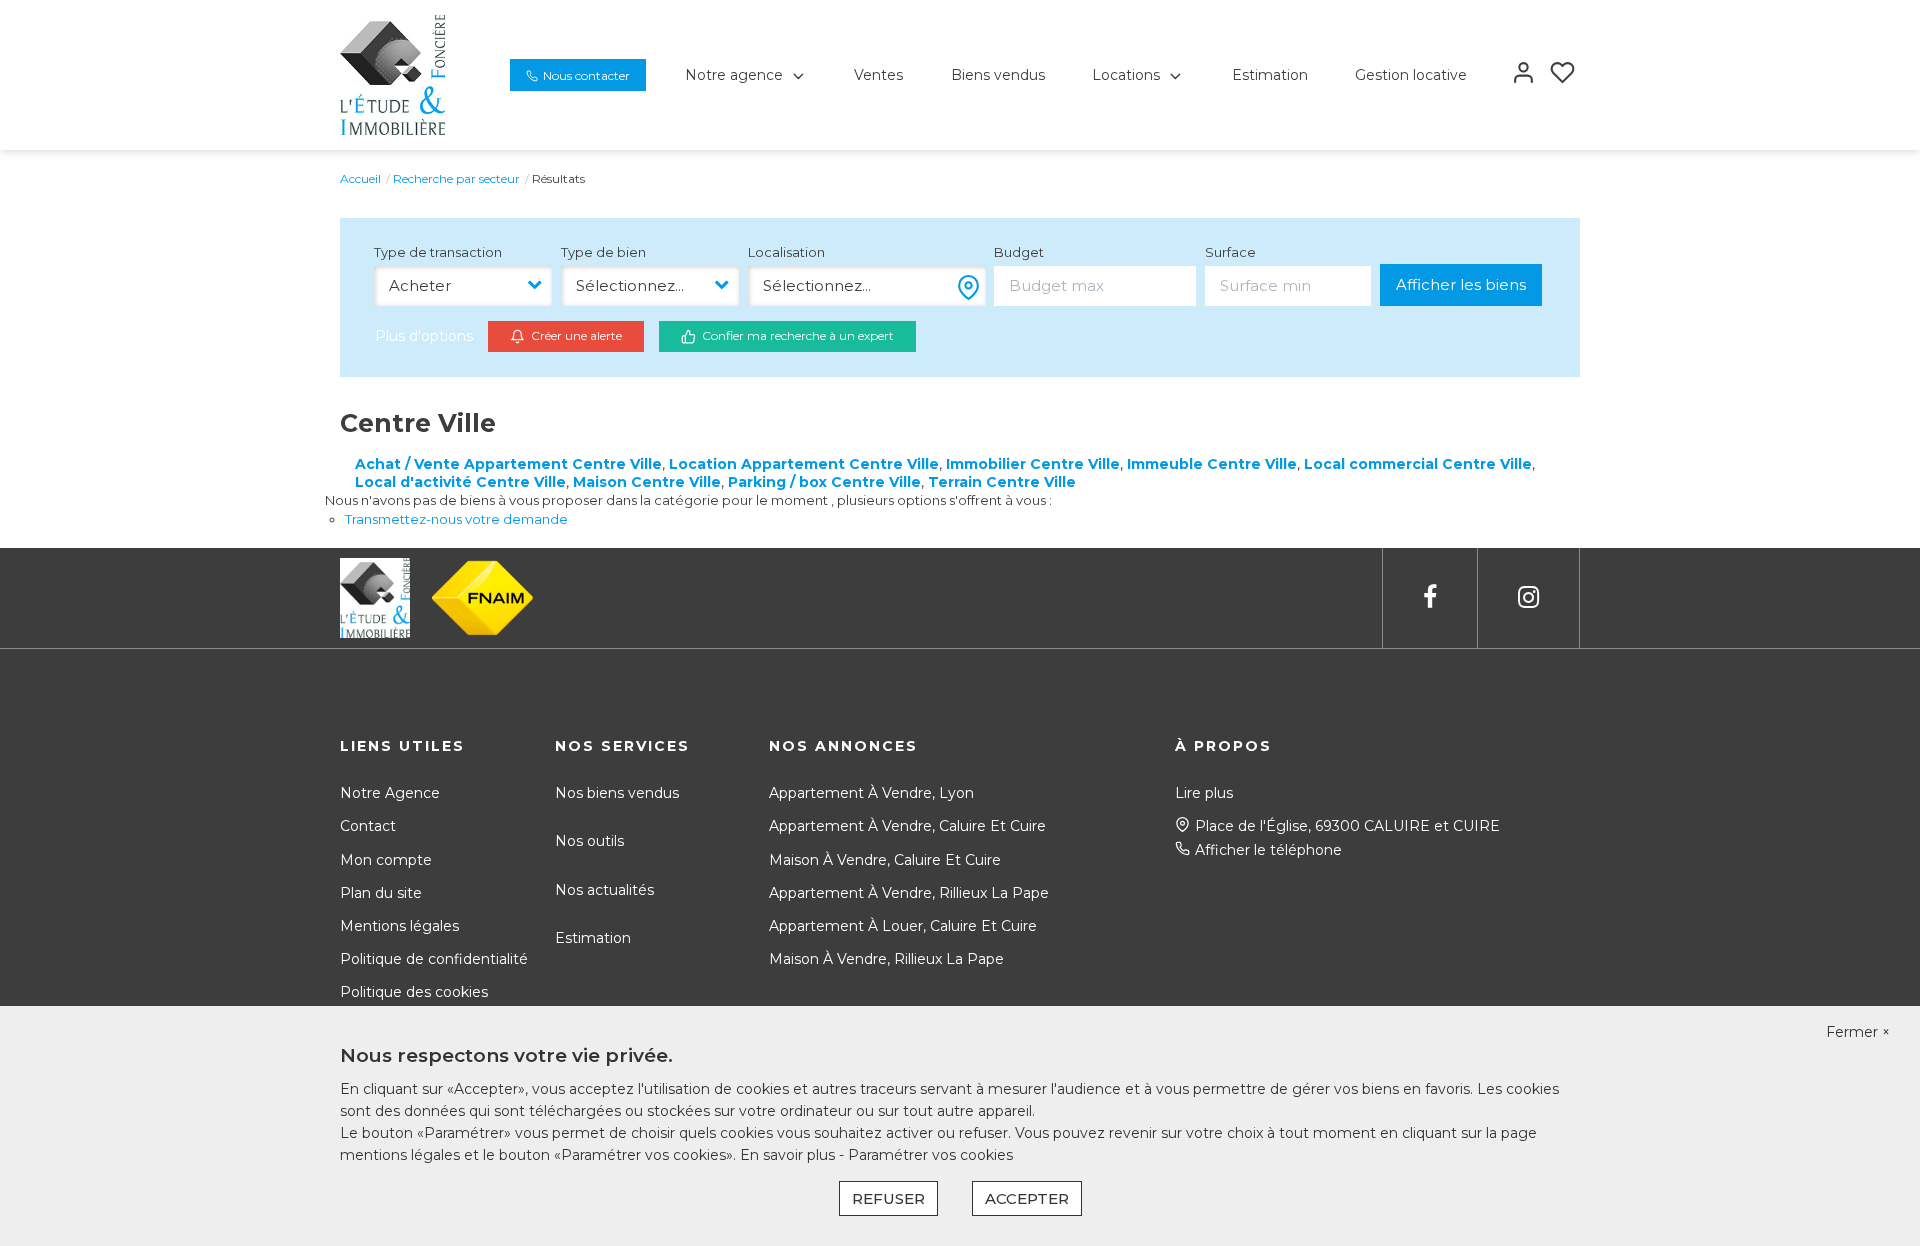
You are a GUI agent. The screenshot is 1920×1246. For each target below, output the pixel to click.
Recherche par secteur (456, 178)
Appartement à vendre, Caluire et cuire (907, 826)
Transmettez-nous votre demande (456, 519)
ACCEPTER (1027, 1198)
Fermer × (1858, 1032)
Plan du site (381, 893)
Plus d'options (424, 336)
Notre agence (734, 75)
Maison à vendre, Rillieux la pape (886, 959)
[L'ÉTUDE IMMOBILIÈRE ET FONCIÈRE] (392, 74)
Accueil (360, 178)
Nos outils (589, 841)
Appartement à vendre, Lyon (871, 793)
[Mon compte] (1523, 74)
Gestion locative (1411, 75)
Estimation (1270, 75)
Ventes (878, 75)
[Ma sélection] (1562, 74)
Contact (368, 826)
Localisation (786, 252)
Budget (1019, 252)
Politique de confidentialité (434, 959)
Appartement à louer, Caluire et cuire (903, 926)
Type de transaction (438, 252)
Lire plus (1204, 793)
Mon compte (386, 860)
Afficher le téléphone (1268, 850)
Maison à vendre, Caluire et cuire (885, 860)
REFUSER (888, 1198)
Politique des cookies (414, 992)
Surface (1230, 252)
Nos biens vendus (617, 793)
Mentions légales (399, 926)
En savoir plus (789, 1155)
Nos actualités (604, 890)
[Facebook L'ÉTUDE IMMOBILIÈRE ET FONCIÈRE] (1430, 597)
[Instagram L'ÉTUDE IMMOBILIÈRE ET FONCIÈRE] (1528, 597)
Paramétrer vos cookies (930, 1155)
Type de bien (603, 252)
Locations (1126, 75)
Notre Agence (390, 793)
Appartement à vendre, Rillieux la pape (909, 893)
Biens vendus (998, 75)
